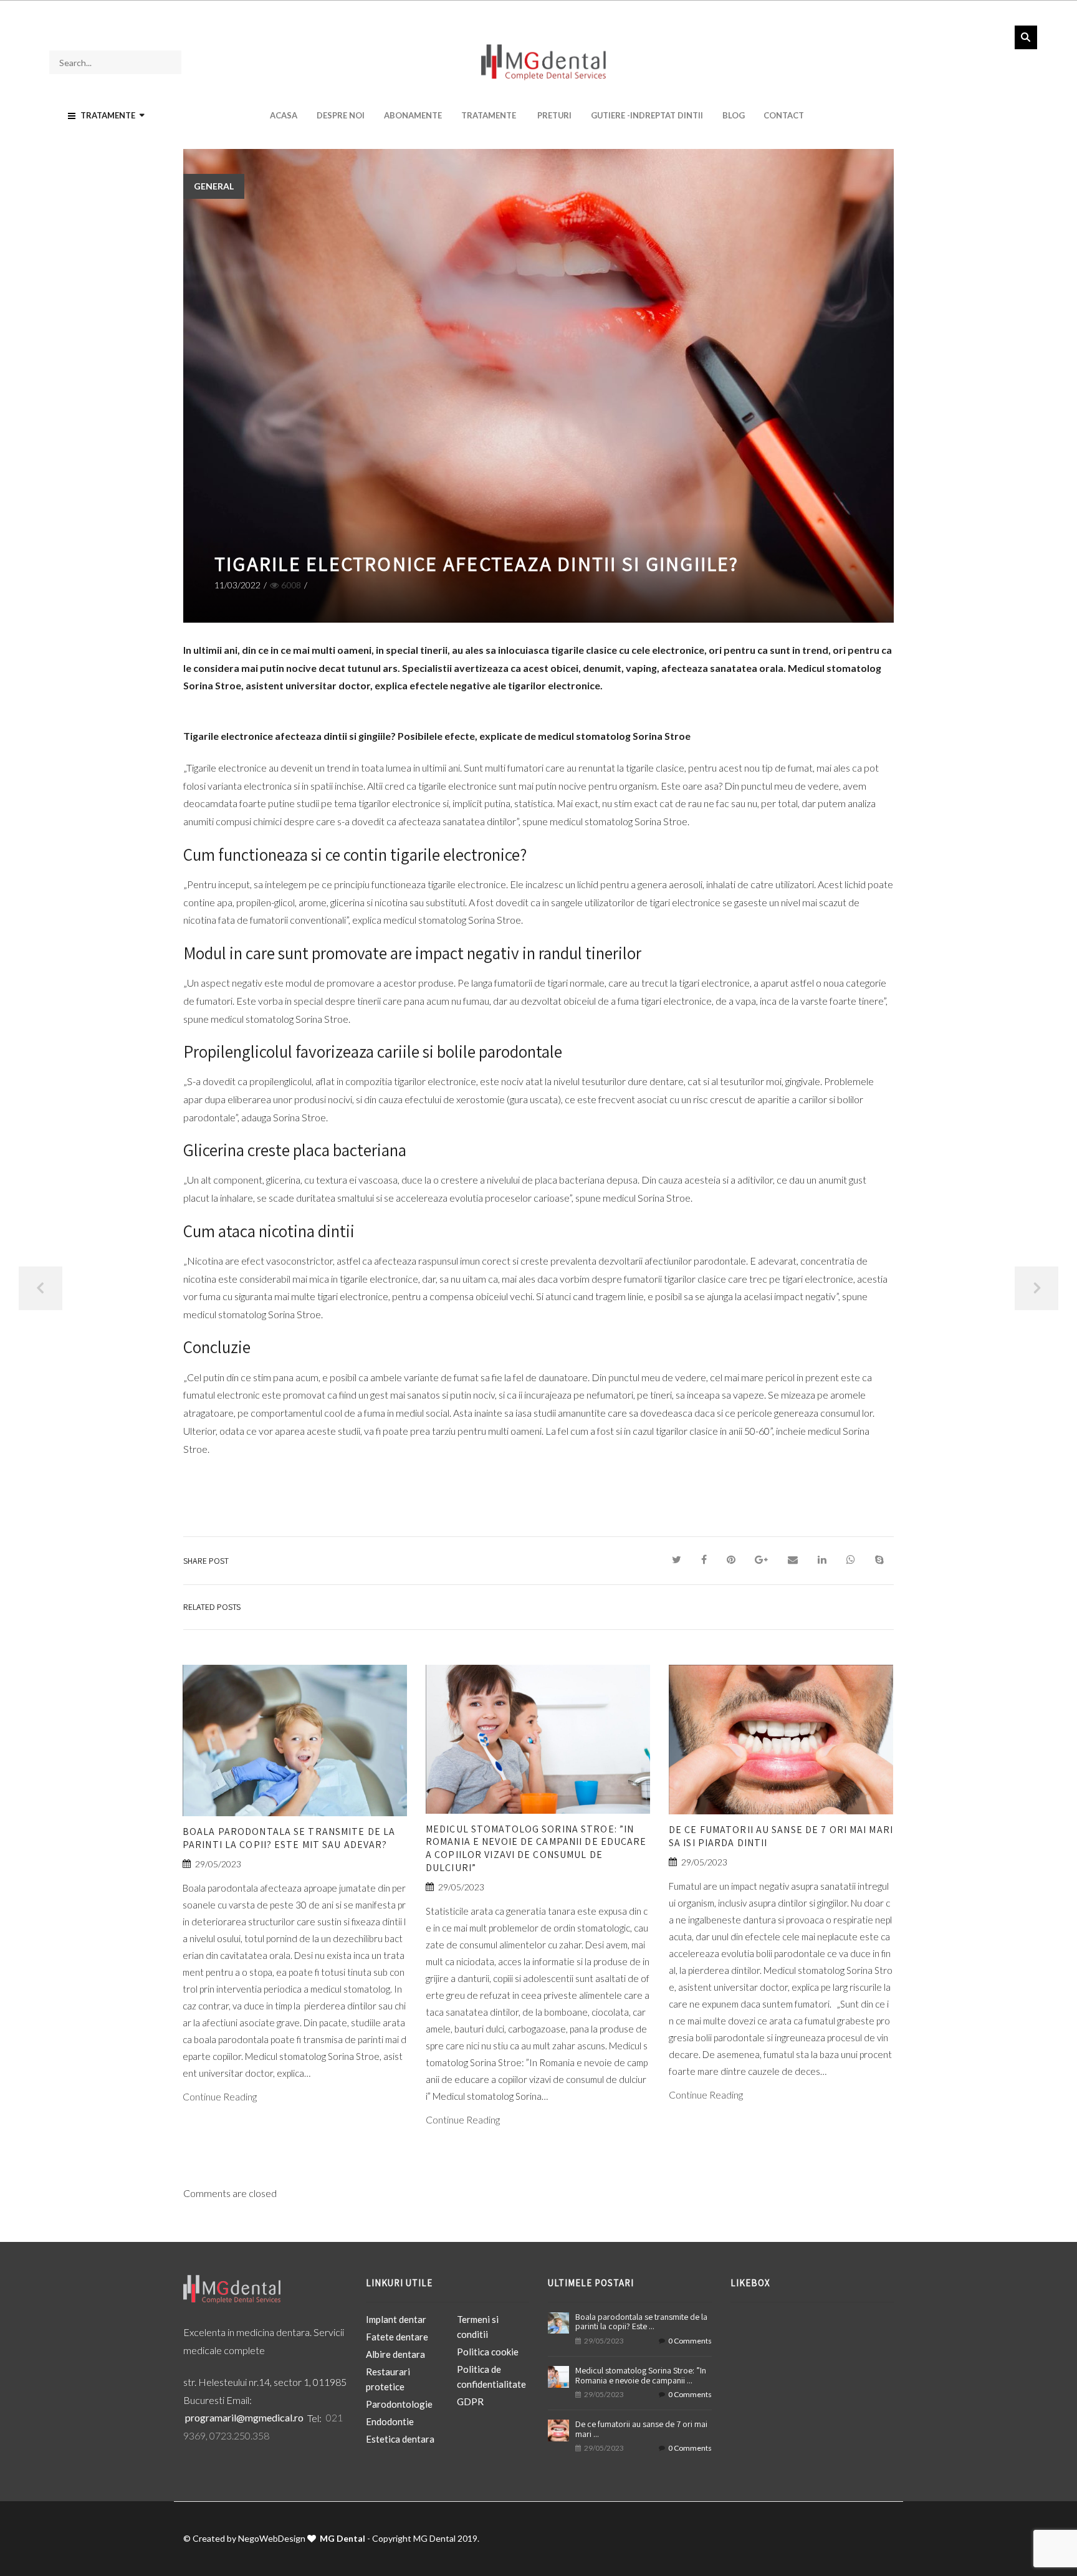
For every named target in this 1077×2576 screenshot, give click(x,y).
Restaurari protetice (388, 2379)
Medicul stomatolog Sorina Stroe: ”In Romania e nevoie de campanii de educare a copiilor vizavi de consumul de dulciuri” (536, 1848)
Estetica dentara (400, 2439)
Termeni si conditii (478, 2327)
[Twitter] (677, 1560)
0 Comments (690, 2341)
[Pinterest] (731, 1560)
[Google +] (761, 1560)
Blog (734, 115)
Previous (41, 1288)
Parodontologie (399, 2404)
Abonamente (413, 115)
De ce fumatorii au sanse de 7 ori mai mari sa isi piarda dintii (781, 1836)
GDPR (470, 2401)
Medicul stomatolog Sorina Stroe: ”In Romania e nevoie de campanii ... (641, 2375)
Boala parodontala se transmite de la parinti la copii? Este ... (641, 2321)
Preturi (554, 115)
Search (1026, 37)
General (214, 186)
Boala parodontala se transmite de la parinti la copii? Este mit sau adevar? (289, 1838)
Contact (784, 115)
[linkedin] (822, 1560)
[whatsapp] (851, 1560)
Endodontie (390, 2421)
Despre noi (341, 115)
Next (1036, 1288)
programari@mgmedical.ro (257, 11)
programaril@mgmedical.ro (244, 2418)
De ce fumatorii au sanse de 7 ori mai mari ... (641, 2429)
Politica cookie (488, 2352)
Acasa (284, 115)
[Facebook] (704, 1560)
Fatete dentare (397, 2337)
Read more (295, 1756)
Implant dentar (396, 2319)
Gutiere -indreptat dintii (647, 115)
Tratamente (489, 115)
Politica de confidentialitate (491, 2377)
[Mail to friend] (793, 1560)
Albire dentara (395, 2354)
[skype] (879, 1560)
